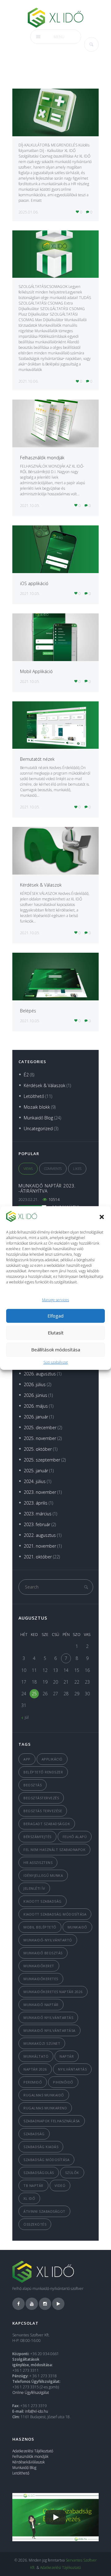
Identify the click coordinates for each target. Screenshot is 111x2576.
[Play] (55, 2517)
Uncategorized (38, 1128)
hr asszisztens (38, 1862)
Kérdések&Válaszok (29, 2462)
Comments (53, 1168)
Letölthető (34, 1096)
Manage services (55, 1300)
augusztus (33, 1618)
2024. (35, 1481)
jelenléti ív (34, 1888)
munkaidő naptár (41, 2005)
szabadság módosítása (46, 2160)
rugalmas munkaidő (44, 2095)
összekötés (35, 2224)
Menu (59, 37)
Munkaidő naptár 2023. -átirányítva (47, 1188)
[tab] (28, 1169)
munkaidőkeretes (41, 1979)
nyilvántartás (72, 2069)
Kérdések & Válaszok (41, 885)
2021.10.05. (30, 506)
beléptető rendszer (43, 1772)
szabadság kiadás (41, 2147)
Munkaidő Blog (38, 1118)
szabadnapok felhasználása (52, 2121)
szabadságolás (39, 2173)
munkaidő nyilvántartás (48, 2018)
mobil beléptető (40, 1927)
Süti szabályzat (56, 1362)
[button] (102, 1217)
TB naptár (33, 2185)
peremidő (33, 2082)
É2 (26, 1075)
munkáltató (36, 2056)
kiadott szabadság (43, 1901)
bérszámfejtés (37, 1837)
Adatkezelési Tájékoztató (33, 2451)
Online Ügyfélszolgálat (31, 2393)
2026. (40, 1374)
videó (60, 2185)
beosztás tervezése (43, 1811)
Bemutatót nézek (37, 759)
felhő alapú (75, 1837)
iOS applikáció (34, 583)
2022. (40, 1535)
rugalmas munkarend (45, 2108)
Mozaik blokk (37, 1107)
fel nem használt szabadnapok (54, 1850)
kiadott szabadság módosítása (55, 1914)
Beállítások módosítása (56, 1350)
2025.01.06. (29, 212)
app (27, 1759)
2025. (40, 1428)
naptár (67, 2056)
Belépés (28, 1011)
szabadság (34, 2134)
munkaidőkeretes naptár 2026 (53, 1992)
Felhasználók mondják (42, 458)
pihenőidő (63, 2082)
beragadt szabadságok (47, 1824)
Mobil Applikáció (36, 671)
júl (27, 1717)
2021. (40, 1546)
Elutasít (56, 1333)
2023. (40, 1492)
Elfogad (55, 1316)
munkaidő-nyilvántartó (48, 1940)
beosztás (33, 1785)
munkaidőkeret (39, 1966)
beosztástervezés (41, 1798)
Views (28, 1168)
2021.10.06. (29, 381)
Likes (77, 1168)
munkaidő (77, 1927)
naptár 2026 (35, 2069)
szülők (72, 2173)
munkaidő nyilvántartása (49, 2030)
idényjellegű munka (43, 1875)
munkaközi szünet (42, 2043)
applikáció (52, 1759)
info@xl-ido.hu (37, 2411)
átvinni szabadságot (44, 2211)
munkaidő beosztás (43, 1953)
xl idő (29, 2198)
